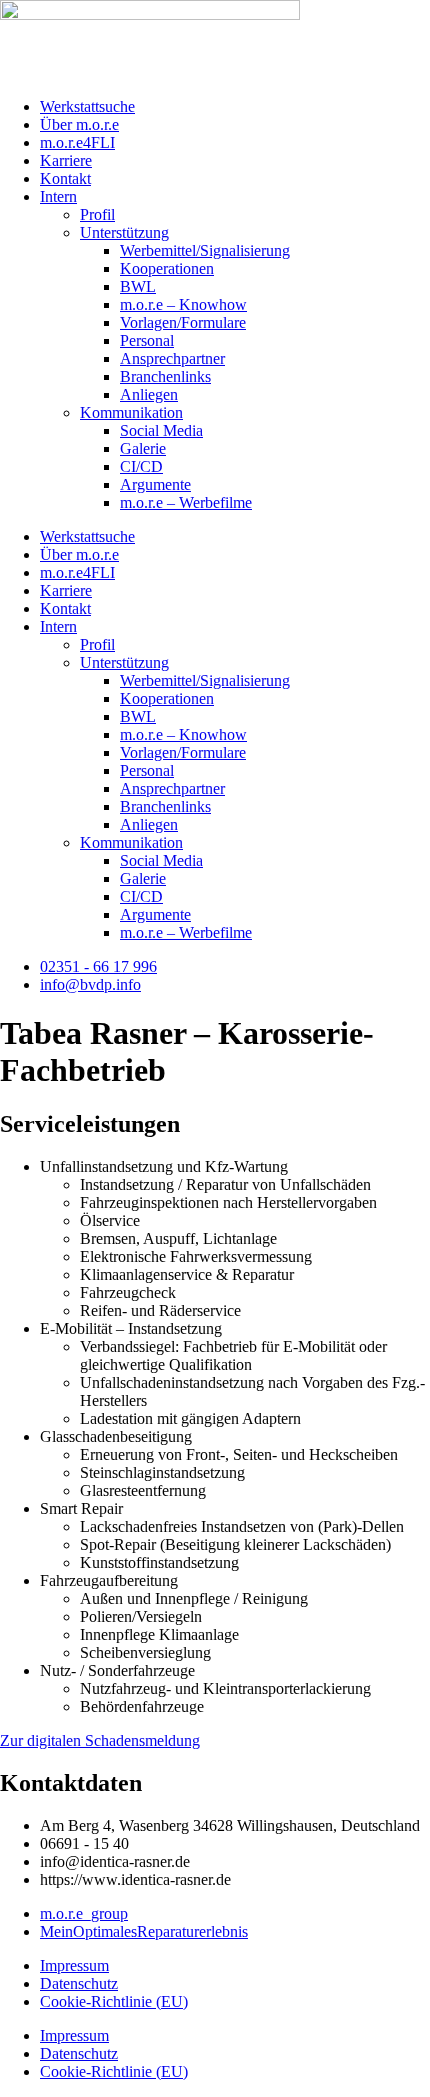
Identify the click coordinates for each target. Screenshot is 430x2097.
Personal (147, 340)
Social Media (161, 430)
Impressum (74, 1965)
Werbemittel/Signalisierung (205, 250)
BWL (138, 286)
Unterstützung (124, 232)
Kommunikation (131, 412)
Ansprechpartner (172, 358)
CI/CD (141, 466)
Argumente (155, 484)
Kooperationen (167, 268)
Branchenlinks (165, 376)
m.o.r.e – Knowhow (183, 304)
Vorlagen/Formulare (183, 322)
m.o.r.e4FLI (77, 142)
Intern (58, 196)
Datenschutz (79, 1983)
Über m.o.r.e (79, 124)
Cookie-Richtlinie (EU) (114, 2001)
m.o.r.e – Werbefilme (186, 502)
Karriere (66, 160)
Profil (97, 214)
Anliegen (149, 394)
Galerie (143, 448)
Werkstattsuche (87, 106)
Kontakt (65, 178)
